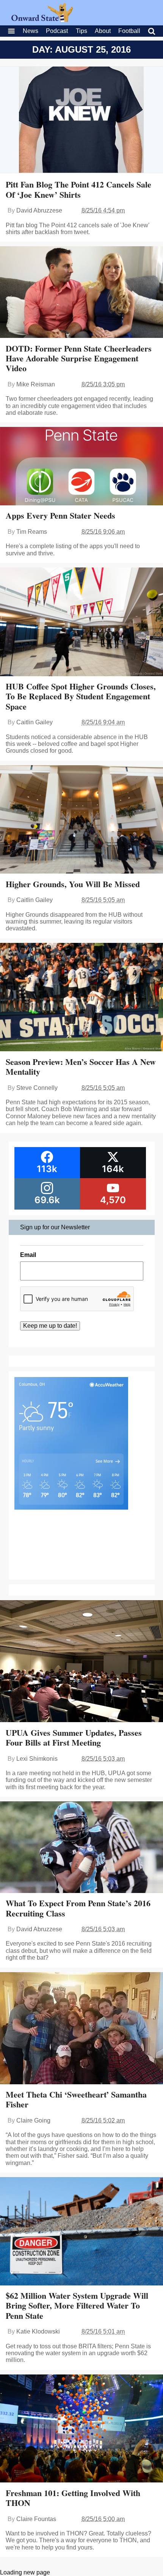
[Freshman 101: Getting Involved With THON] (81, 2429)
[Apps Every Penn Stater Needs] (81, 467)
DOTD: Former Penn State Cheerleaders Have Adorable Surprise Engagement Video (79, 358)
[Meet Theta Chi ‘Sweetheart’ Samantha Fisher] (81, 2029)
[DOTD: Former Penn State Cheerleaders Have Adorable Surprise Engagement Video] (81, 293)
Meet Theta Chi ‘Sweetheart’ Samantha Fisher (76, 2099)
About (103, 31)
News (31, 31)
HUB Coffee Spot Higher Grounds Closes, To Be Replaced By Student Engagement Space (81, 696)
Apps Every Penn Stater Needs (60, 515)
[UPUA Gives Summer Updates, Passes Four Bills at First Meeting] (81, 1662)
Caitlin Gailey (34, 722)
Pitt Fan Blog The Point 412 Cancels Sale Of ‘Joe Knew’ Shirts (78, 189)
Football (129, 31)
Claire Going (33, 2120)
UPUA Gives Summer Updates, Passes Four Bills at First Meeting (74, 1737)
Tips (81, 31)
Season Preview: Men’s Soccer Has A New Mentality (81, 1067)
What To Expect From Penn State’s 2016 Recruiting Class (78, 1908)
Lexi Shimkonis (37, 1759)
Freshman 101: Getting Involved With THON (73, 2498)
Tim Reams (32, 532)
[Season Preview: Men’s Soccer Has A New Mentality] (81, 998)
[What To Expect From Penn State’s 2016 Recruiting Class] (81, 1848)
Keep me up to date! (50, 1326)
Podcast (57, 31)
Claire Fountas (36, 2519)
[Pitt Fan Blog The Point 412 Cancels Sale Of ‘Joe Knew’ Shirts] (81, 121)
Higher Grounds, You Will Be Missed (73, 884)
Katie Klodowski (38, 2331)
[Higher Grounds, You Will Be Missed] (81, 820)
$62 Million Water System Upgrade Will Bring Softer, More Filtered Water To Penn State (77, 2306)
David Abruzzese (39, 210)
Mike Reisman (36, 384)
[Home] (42, 20)
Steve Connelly (37, 1088)
